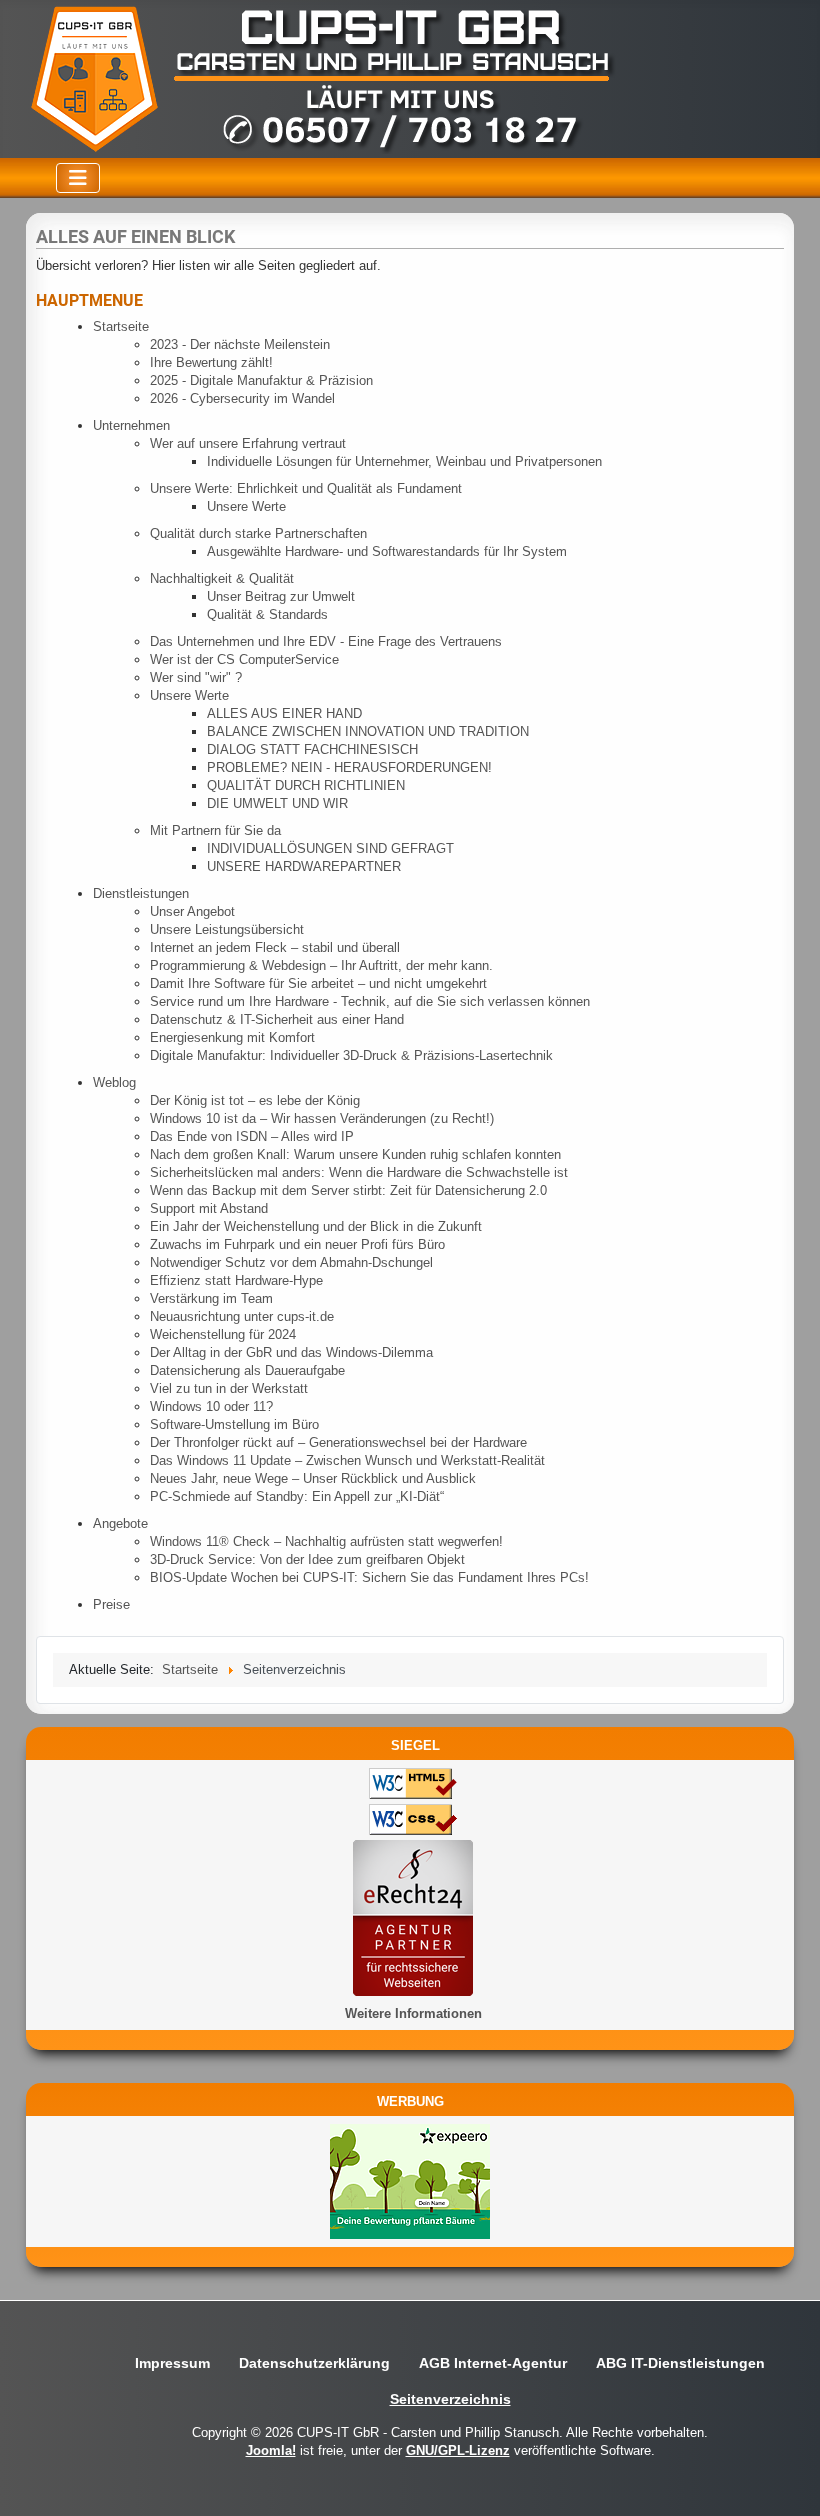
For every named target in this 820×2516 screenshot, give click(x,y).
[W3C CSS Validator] (408, 1822)
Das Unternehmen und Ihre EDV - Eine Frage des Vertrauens (326, 641)
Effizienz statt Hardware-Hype (236, 1280)
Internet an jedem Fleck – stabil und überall (275, 947)
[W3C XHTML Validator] (408, 1786)
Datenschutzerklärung (314, 2363)
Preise (111, 1604)
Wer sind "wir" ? (196, 677)
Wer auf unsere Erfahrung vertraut (248, 443)
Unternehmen (131, 425)
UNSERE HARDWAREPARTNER (304, 866)
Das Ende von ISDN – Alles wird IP (252, 1136)
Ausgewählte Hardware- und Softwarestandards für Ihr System (387, 551)
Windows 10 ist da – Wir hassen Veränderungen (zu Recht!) (322, 1118)
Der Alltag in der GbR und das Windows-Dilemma (291, 1352)
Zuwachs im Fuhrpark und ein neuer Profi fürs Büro (297, 1244)
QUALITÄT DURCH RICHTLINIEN (306, 785)
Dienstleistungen (141, 893)
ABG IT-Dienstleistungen (680, 2363)
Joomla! (271, 2450)
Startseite (121, 326)
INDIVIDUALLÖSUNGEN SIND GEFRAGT (330, 848)
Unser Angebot (192, 911)
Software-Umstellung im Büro (234, 1424)
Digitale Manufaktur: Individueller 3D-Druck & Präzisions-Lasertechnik (351, 1055)
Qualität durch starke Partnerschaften (258, 533)
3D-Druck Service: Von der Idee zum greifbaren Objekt (307, 1559)
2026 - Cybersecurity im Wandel (242, 398)
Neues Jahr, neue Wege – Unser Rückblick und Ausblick (313, 1478)
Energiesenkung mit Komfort (232, 1037)
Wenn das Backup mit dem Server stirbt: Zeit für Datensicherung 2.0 (348, 1190)
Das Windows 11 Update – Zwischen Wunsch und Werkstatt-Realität (347, 1460)
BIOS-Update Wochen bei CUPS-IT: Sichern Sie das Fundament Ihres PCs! (369, 1577)
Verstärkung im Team (211, 1298)
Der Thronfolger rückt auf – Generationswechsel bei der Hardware (338, 1442)
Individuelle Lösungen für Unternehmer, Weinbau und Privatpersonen (404, 461)
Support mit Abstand (209, 1208)
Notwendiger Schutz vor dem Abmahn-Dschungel (291, 1262)
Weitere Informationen (413, 2013)
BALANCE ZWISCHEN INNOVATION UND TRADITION (368, 731)
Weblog (114, 1082)
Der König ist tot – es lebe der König (255, 1100)
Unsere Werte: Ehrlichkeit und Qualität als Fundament (306, 488)
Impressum (172, 2363)
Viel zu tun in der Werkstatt (229, 1388)
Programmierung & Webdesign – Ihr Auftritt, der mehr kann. (321, 965)
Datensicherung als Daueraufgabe (247, 1370)
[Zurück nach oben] (788, 2483)
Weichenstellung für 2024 (223, 1334)
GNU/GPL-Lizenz (458, 2450)
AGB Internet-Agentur (493, 2363)
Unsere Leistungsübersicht (227, 929)
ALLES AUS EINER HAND (284, 713)
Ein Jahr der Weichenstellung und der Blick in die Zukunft (316, 1226)
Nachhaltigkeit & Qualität (222, 578)
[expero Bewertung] (410, 2180)
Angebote (120, 1523)
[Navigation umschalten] (78, 178)
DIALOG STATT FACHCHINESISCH (312, 749)
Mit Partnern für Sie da (215, 830)
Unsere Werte (246, 506)
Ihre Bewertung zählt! (211, 362)
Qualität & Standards (267, 614)
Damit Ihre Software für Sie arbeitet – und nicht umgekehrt (318, 983)
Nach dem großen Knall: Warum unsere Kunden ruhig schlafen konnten (355, 1154)
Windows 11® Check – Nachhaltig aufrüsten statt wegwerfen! (326, 1541)
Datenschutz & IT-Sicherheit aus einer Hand (277, 1019)
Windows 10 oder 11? (211, 1406)
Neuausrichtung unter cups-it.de (242, 1316)
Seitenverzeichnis (450, 2399)
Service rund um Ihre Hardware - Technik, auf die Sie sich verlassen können (370, 1001)
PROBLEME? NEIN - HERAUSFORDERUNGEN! (349, 767)
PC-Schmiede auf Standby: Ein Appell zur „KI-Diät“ (297, 1496)
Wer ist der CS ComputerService (244, 659)
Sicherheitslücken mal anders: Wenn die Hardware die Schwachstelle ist (359, 1172)
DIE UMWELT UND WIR (277, 803)
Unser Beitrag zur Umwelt (281, 596)
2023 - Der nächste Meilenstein (240, 344)
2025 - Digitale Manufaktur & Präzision (261, 380)
